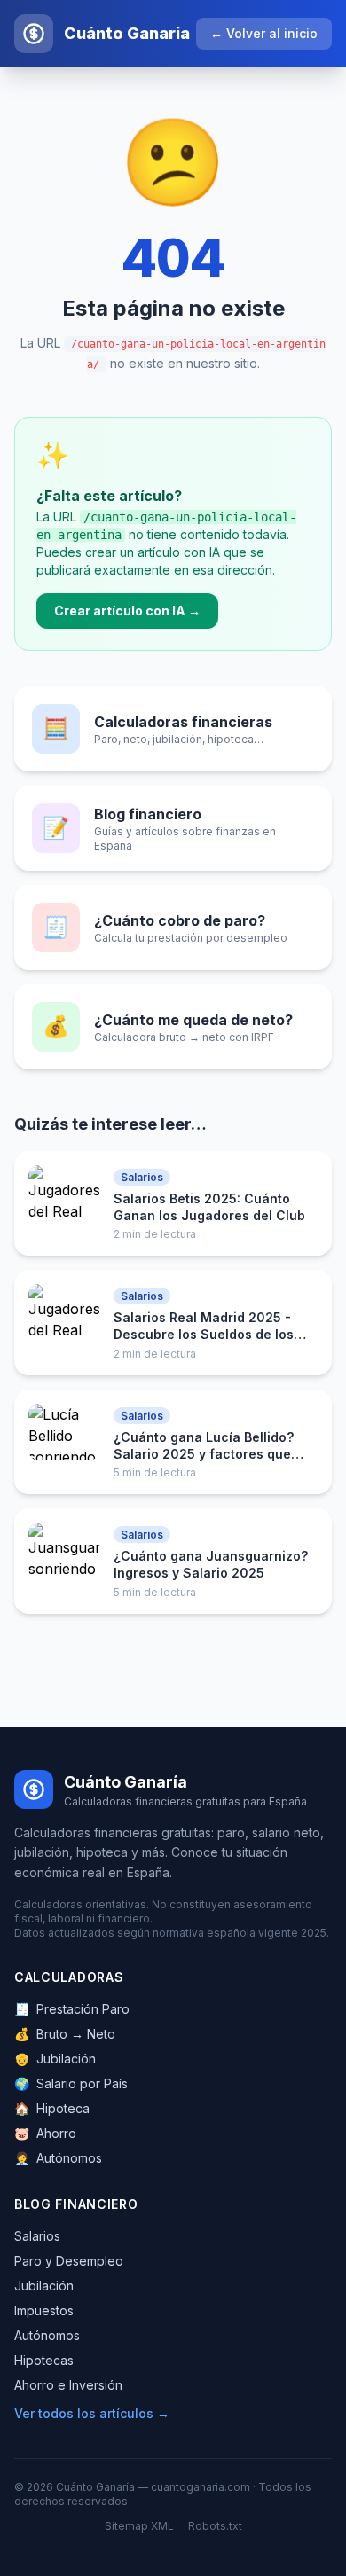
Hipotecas (44, 2360)
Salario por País (71, 2083)
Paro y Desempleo (69, 2261)
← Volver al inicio (264, 33)
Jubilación (55, 2059)
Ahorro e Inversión (68, 2385)
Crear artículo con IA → (127, 611)
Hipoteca (52, 2108)
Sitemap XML (139, 2526)
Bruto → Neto (65, 2034)
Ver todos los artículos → (92, 2413)
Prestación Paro (72, 2009)
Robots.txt (215, 2526)
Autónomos (58, 2158)
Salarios (37, 2236)
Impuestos (44, 2310)
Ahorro (45, 2133)
